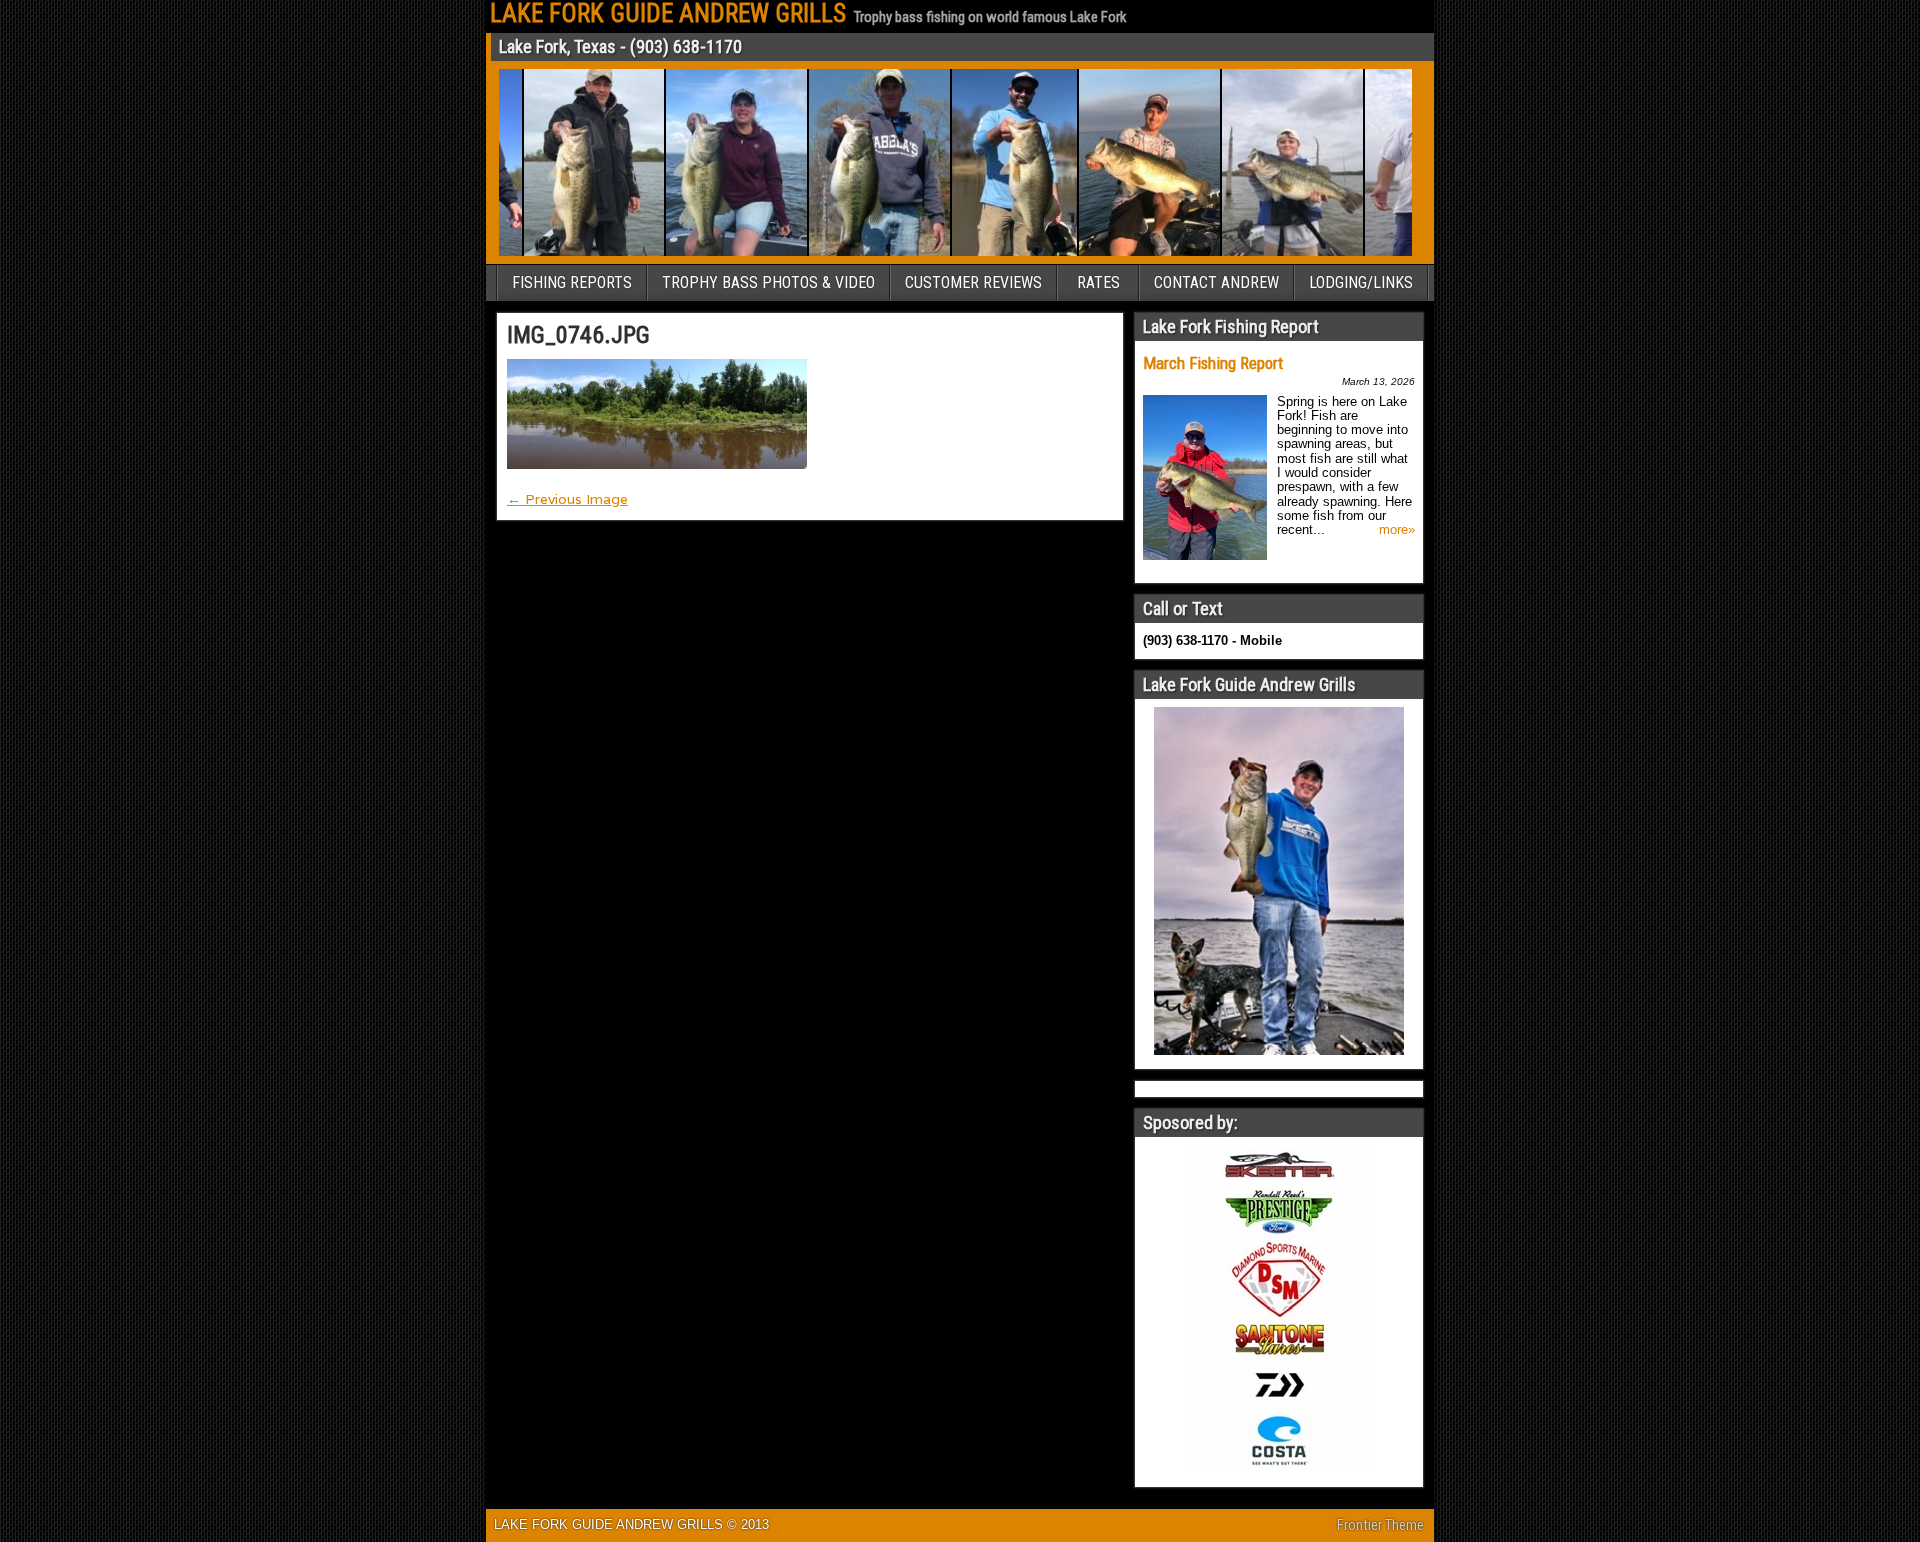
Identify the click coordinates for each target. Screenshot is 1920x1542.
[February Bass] (992, 252)
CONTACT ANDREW (1216, 282)
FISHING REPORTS (572, 282)
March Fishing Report (1213, 363)
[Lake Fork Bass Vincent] (572, 252)
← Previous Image (567, 499)
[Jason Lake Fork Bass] (857, 252)
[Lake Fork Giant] (1411, 252)
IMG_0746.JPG (578, 335)
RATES (1098, 282)
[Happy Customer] (714, 252)
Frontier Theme (1380, 1525)
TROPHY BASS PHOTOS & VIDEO (768, 282)
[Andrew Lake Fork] (1127, 252)
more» (1397, 530)
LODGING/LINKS (1361, 282)
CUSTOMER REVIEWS (973, 282)
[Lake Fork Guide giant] (1270, 252)
